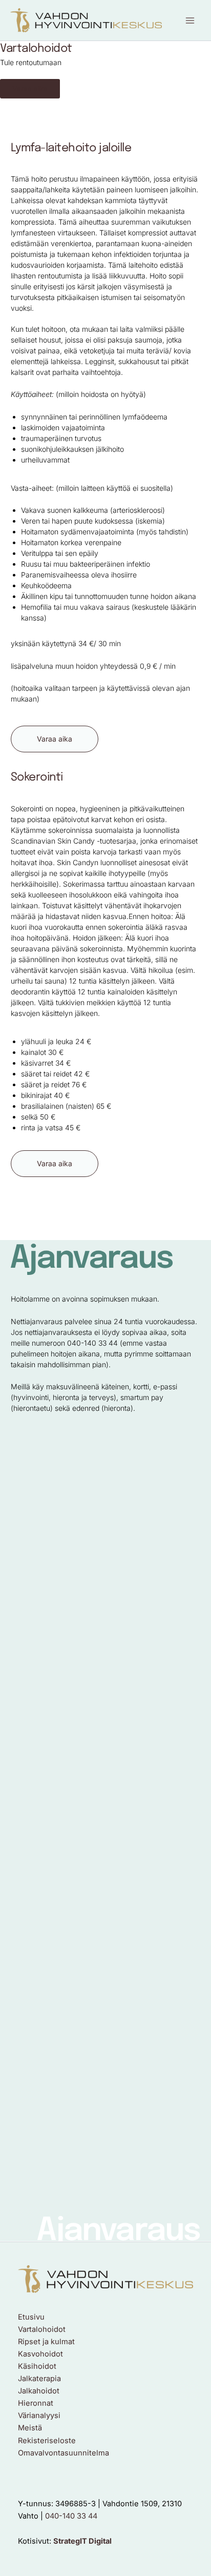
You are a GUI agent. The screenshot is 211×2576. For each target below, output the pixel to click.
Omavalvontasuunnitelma (64, 2453)
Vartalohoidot (42, 2329)
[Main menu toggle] (190, 21)
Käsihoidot (37, 2366)
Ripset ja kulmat (46, 2342)
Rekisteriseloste (47, 2441)
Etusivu (31, 2317)
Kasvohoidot (40, 2354)
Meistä (30, 2428)
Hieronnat (36, 2403)
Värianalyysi (39, 2415)
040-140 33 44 (71, 2516)
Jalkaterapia (39, 2379)
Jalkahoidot (39, 2391)
